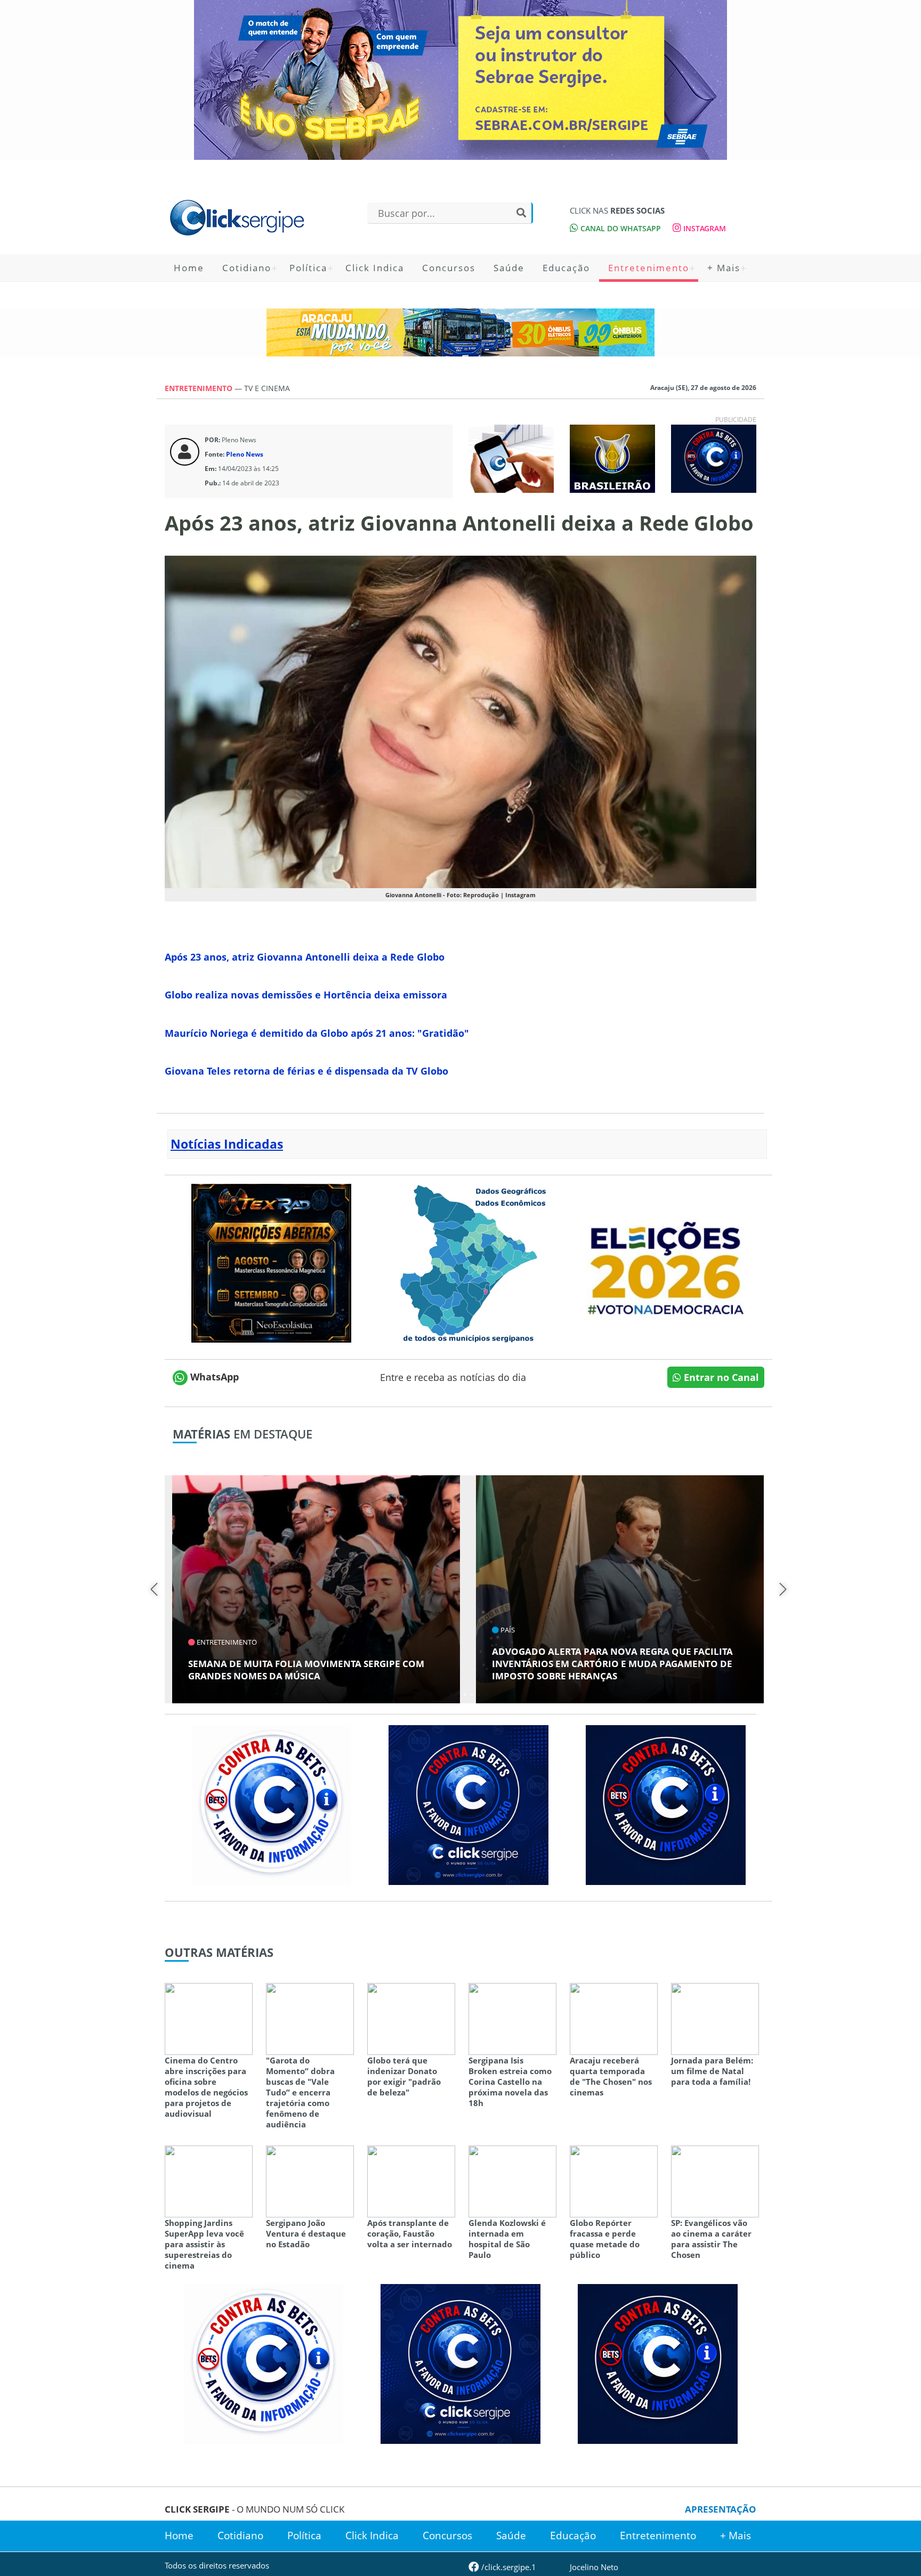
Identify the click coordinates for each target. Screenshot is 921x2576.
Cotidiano (247, 268)
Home (189, 268)
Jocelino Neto (594, 2567)
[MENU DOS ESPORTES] (612, 458)
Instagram (704, 228)
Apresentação (721, 2509)
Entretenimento (649, 268)
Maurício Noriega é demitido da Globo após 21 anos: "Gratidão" (317, 1033)
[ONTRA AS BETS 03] (468, 1804)
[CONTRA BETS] (666, 1804)
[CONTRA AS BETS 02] (271, 1804)
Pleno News (245, 454)
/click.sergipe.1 (508, 2567)
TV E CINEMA (267, 388)
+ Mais (724, 268)
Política (308, 268)
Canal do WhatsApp (620, 228)
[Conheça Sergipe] (468, 1262)
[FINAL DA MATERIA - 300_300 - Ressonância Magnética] (271, 1262)
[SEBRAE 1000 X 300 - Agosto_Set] (461, 80)
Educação (566, 268)
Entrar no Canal (720, 1377)
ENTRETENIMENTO (200, 388)
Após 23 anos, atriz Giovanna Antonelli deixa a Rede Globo (305, 957)
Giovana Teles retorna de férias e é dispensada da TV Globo (306, 1071)
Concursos (449, 268)
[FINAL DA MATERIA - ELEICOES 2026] (666, 1262)
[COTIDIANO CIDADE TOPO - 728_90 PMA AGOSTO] (461, 332)
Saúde (509, 268)
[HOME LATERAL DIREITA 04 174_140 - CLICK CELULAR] (511, 458)
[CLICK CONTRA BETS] (714, 458)
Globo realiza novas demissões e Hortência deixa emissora (306, 995)
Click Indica (375, 268)
